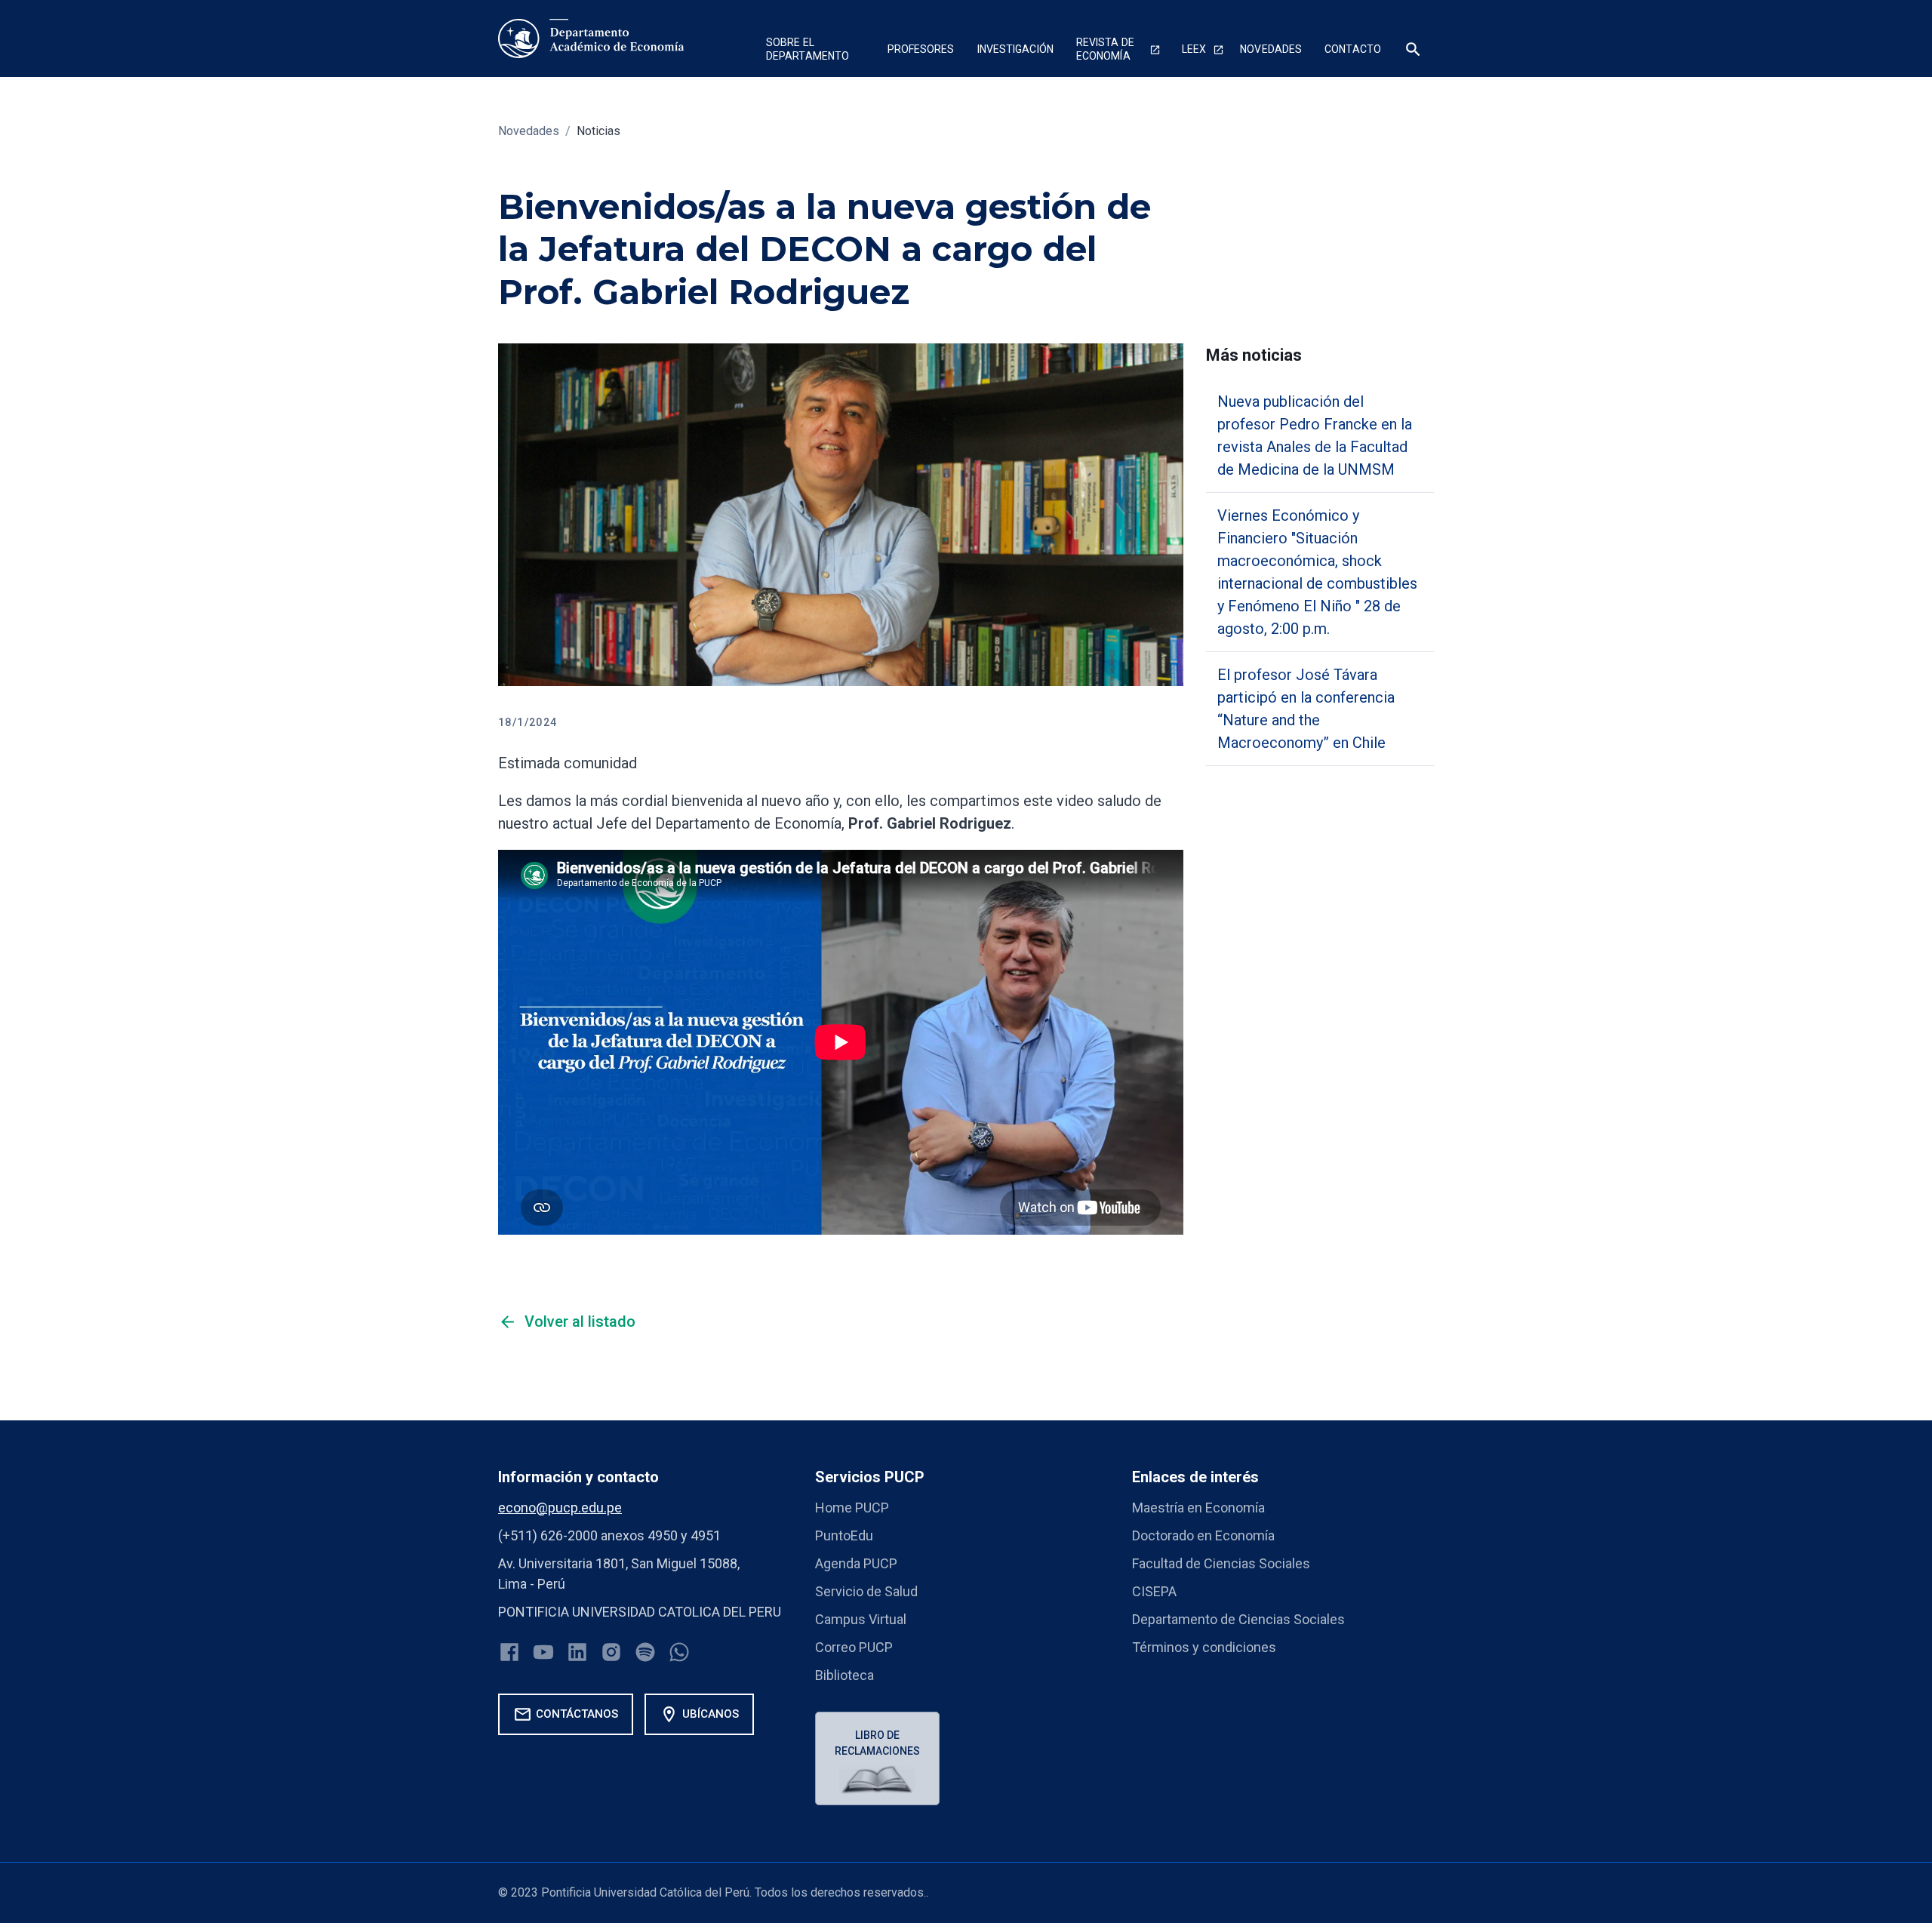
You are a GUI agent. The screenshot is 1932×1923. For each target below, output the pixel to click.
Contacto (1353, 49)
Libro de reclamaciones (877, 1743)
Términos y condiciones (1204, 1647)
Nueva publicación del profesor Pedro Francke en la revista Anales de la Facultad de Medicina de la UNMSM (1315, 435)
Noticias (598, 131)
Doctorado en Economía (1203, 1535)
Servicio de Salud (866, 1591)
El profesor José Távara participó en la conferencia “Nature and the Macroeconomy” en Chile (1306, 709)
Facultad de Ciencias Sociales (1221, 1563)
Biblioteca (844, 1675)
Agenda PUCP (856, 1563)
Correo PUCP (854, 1647)
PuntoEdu (844, 1535)
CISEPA (1154, 1591)
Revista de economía (1105, 49)
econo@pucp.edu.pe (560, 1508)
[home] (591, 38)
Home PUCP (852, 1508)
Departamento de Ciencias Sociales (1238, 1619)
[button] (815, 51)
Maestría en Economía (1198, 1508)
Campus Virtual (861, 1619)
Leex (1194, 49)
